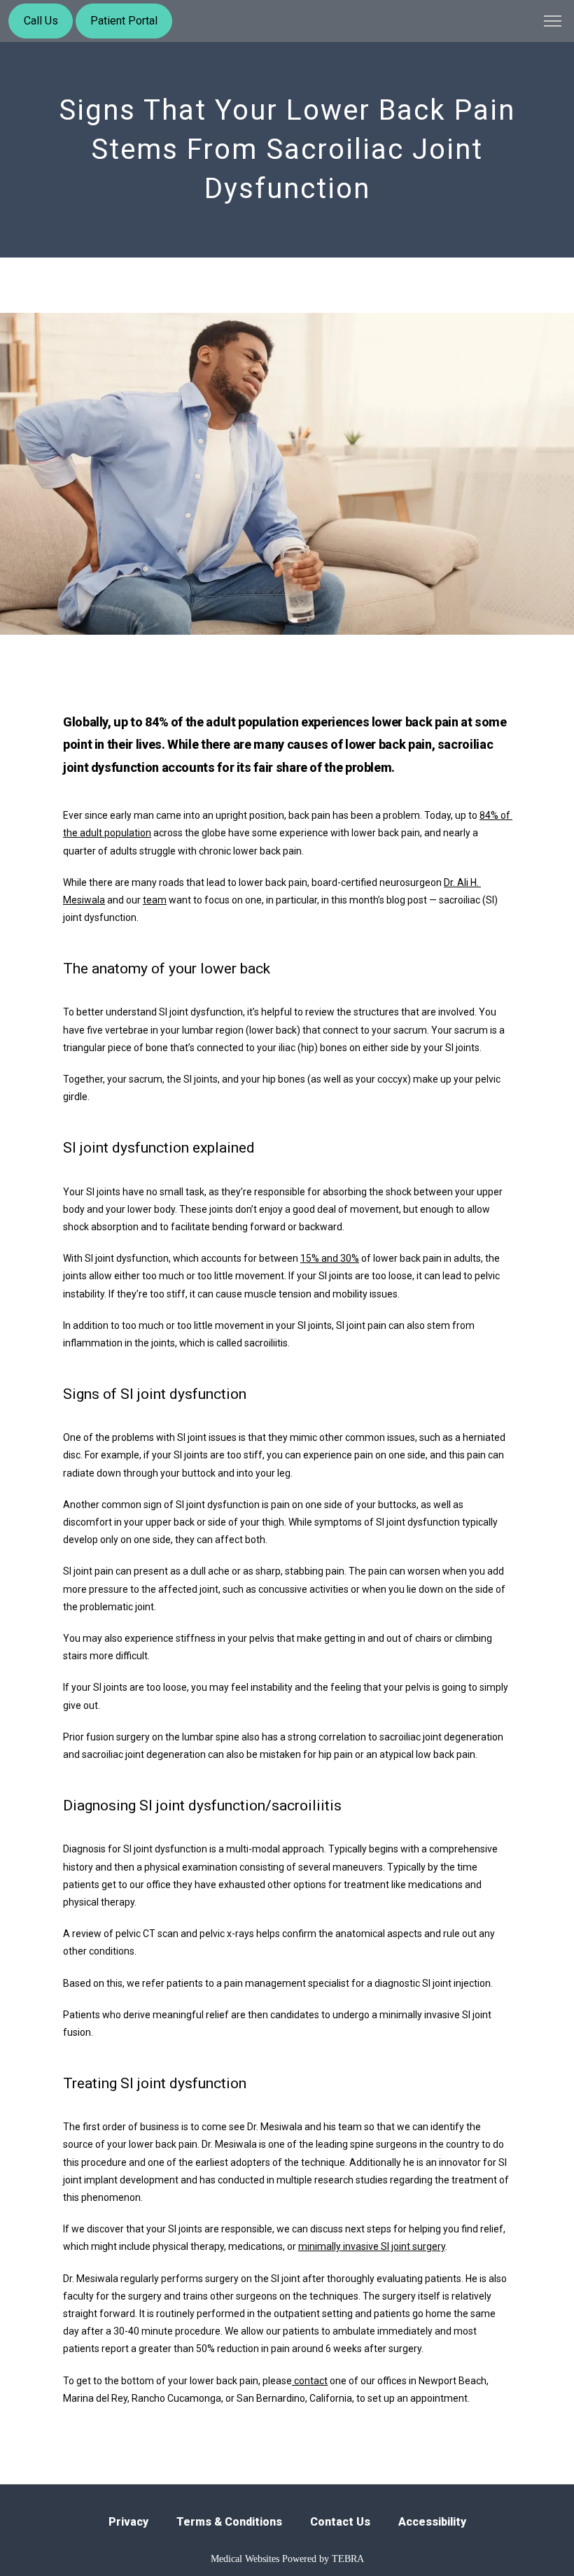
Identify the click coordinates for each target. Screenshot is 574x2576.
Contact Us (340, 2522)
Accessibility (432, 2522)
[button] (553, 22)
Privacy (128, 2522)
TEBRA (348, 2559)
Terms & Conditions (229, 2522)
